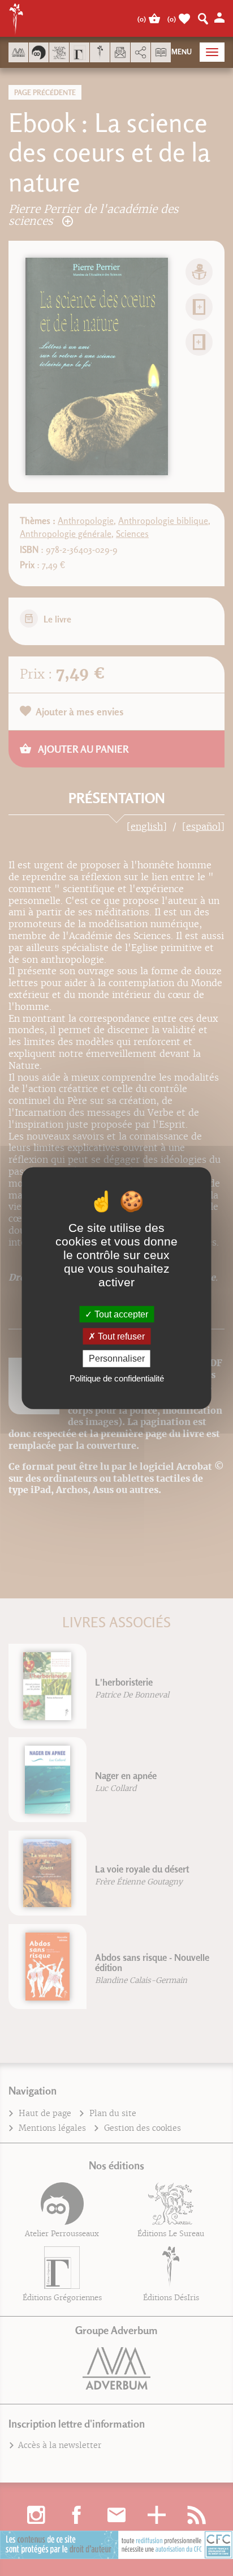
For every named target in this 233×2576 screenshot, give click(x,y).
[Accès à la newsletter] (120, 52)
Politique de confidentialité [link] (117, 1378)
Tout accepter (120, 1314)
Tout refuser (120, 1336)
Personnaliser (117, 1359)
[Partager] (141, 53)
